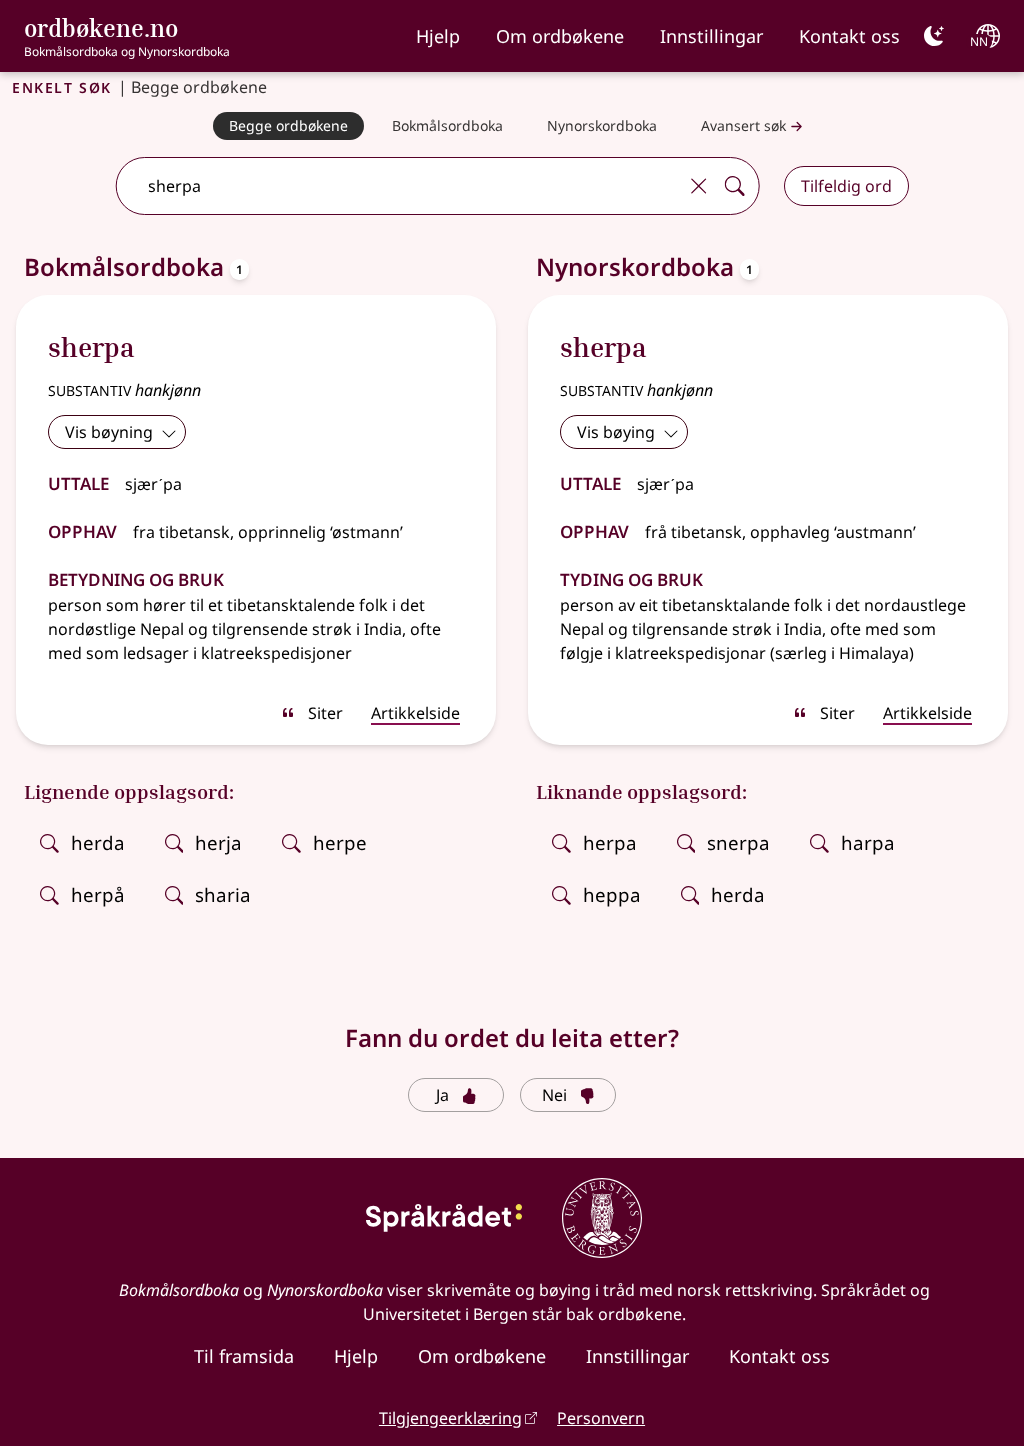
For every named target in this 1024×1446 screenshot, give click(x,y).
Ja (442, 1095)
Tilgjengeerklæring (450, 1418)
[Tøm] (699, 186)
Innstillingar (711, 36)
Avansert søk (743, 125)
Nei (554, 1095)
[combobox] (398, 186)
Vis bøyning (109, 432)
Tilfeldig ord (846, 186)
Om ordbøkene (560, 36)
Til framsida (244, 1356)
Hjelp (438, 36)
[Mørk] (934, 36)
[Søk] (735, 186)
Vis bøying (616, 432)
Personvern (601, 1418)
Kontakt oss (849, 36)
